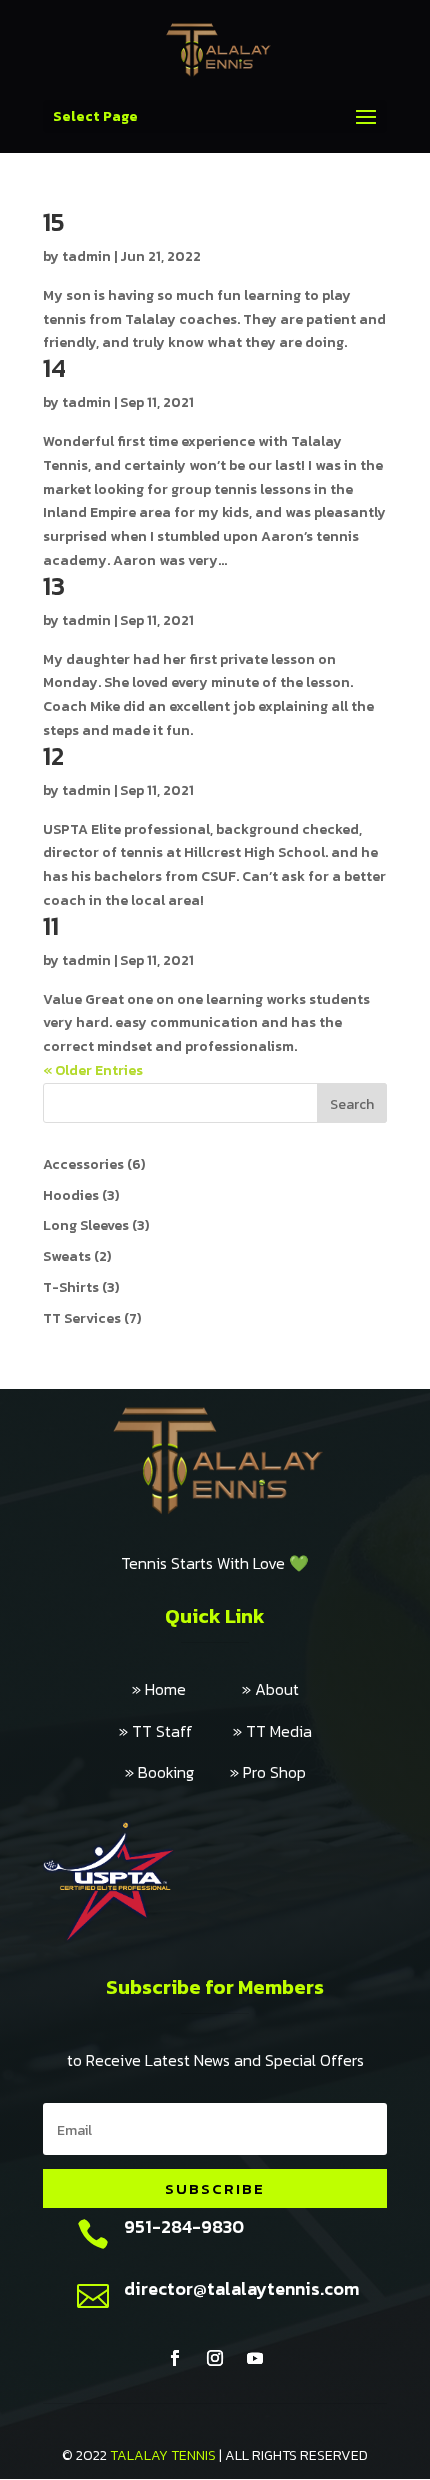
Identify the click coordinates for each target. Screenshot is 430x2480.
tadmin (86, 256)
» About (270, 1689)
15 (54, 221)
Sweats (67, 1256)
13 (54, 585)
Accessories (83, 1164)
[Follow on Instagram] (215, 2358)
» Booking (177, 1772)
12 (53, 755)
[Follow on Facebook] (175, 2358)
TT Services (82, 1318)
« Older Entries (93, 1070)
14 (54, 367)
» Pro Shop (268, 1772)
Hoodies (71, 1195)
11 (51, 925)
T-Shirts (71, 1287)
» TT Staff (176, 1731)
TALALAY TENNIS (163, 2455)
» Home (187, 1689)
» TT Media (272, 1731)
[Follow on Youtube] (255, 2358)
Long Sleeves (86, 1225)
